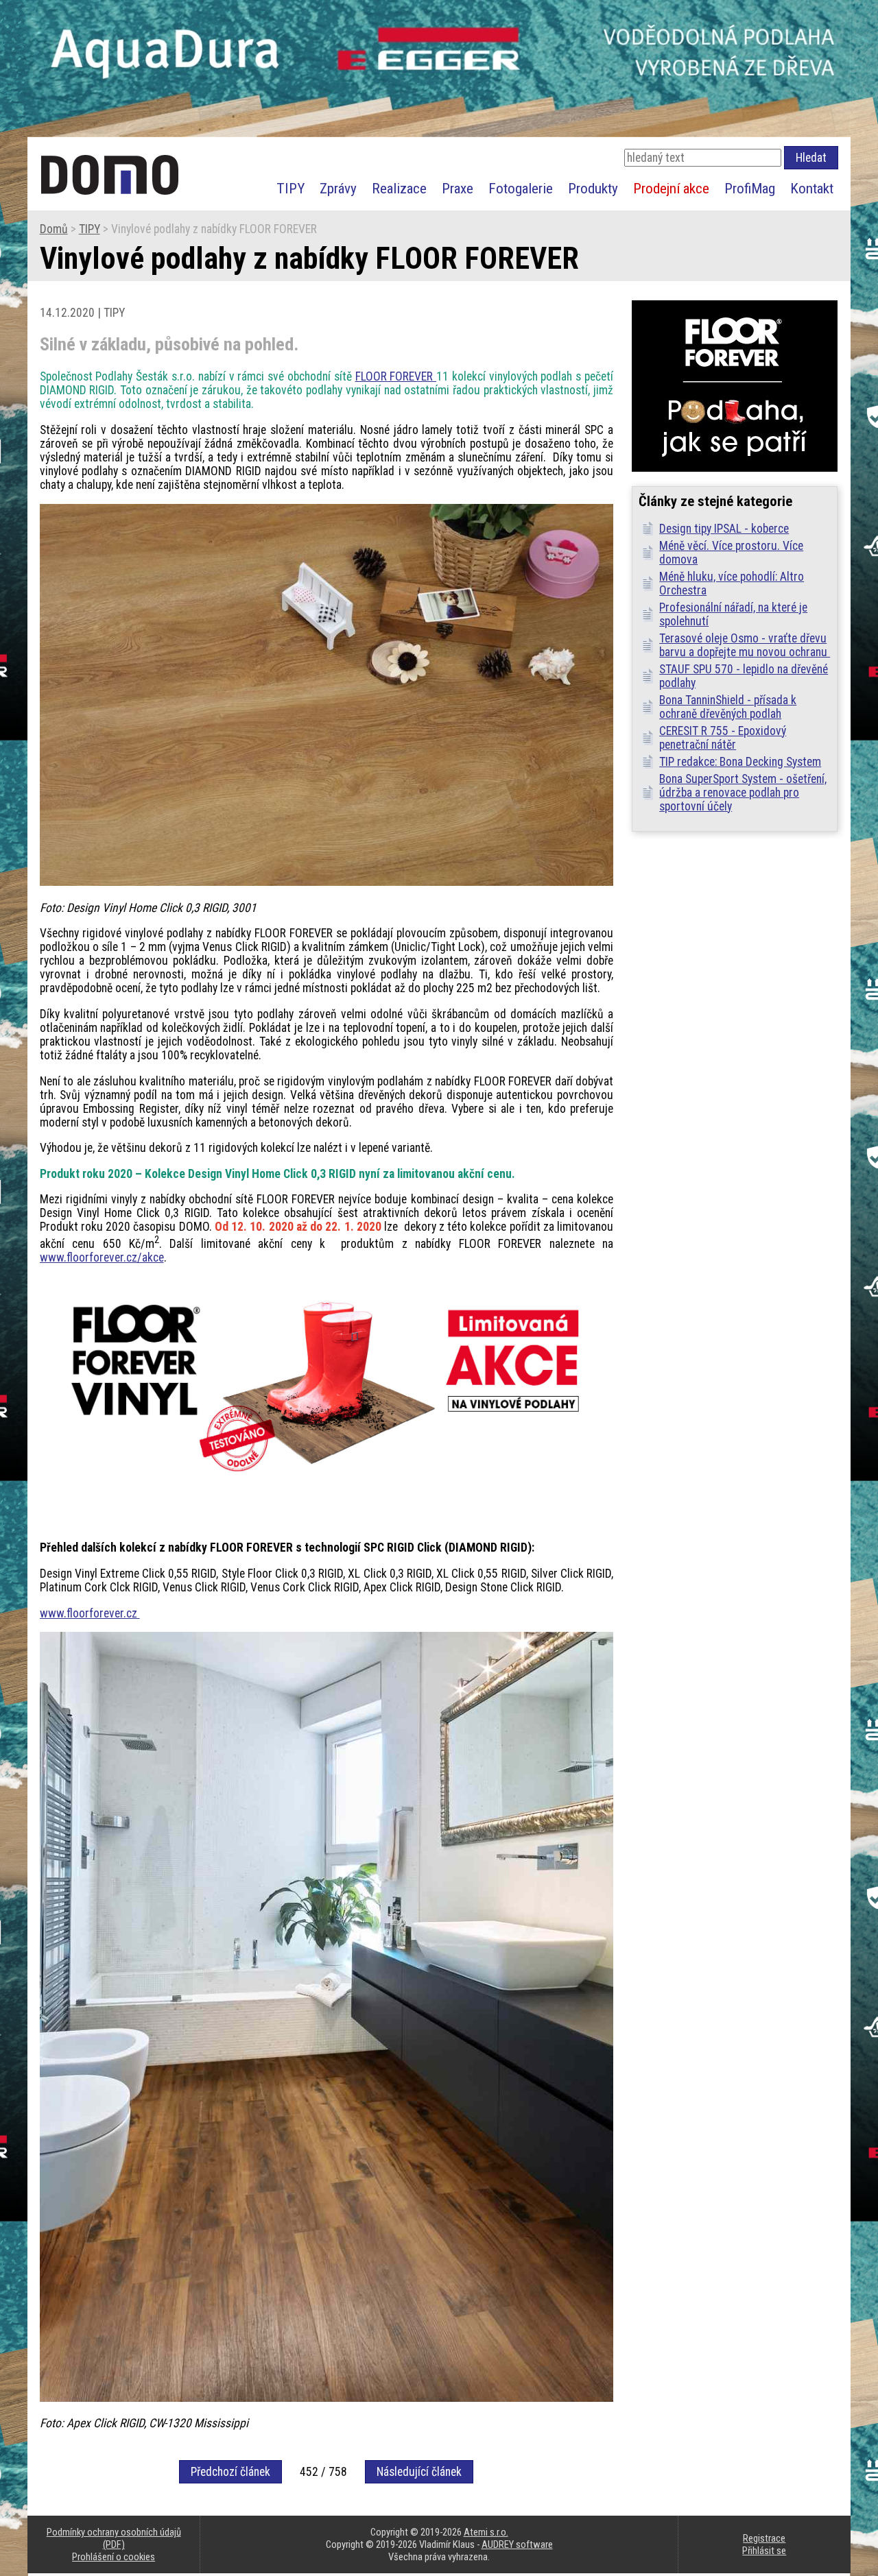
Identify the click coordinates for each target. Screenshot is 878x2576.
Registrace (764, 2538)
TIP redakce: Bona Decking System (740, 762)
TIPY (290, 188)
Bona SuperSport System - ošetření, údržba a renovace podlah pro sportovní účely (743, 793)
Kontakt (812, 188)
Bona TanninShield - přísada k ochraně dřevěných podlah (728, 707)
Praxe (458, 188)
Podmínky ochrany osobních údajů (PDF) (114, 2538)
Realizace (399, 188)
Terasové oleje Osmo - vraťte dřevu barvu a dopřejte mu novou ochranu (745, 645)
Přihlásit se (764, 2551)
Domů (54, 229)
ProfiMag (750, 188)
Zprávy (338, 188)
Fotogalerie (521, 188)
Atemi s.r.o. (486, 2532)
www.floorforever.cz (90, 1613)
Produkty (593, 188)
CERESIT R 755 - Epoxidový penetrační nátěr (723, 738)
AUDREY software (517, 2544)
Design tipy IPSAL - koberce (724, 529)
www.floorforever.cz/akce (102, 1257)
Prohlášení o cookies (114, 2557)
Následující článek (419, 2472)
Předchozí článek (230, 2472)
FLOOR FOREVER (396, 376)
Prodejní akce (671, 188)
